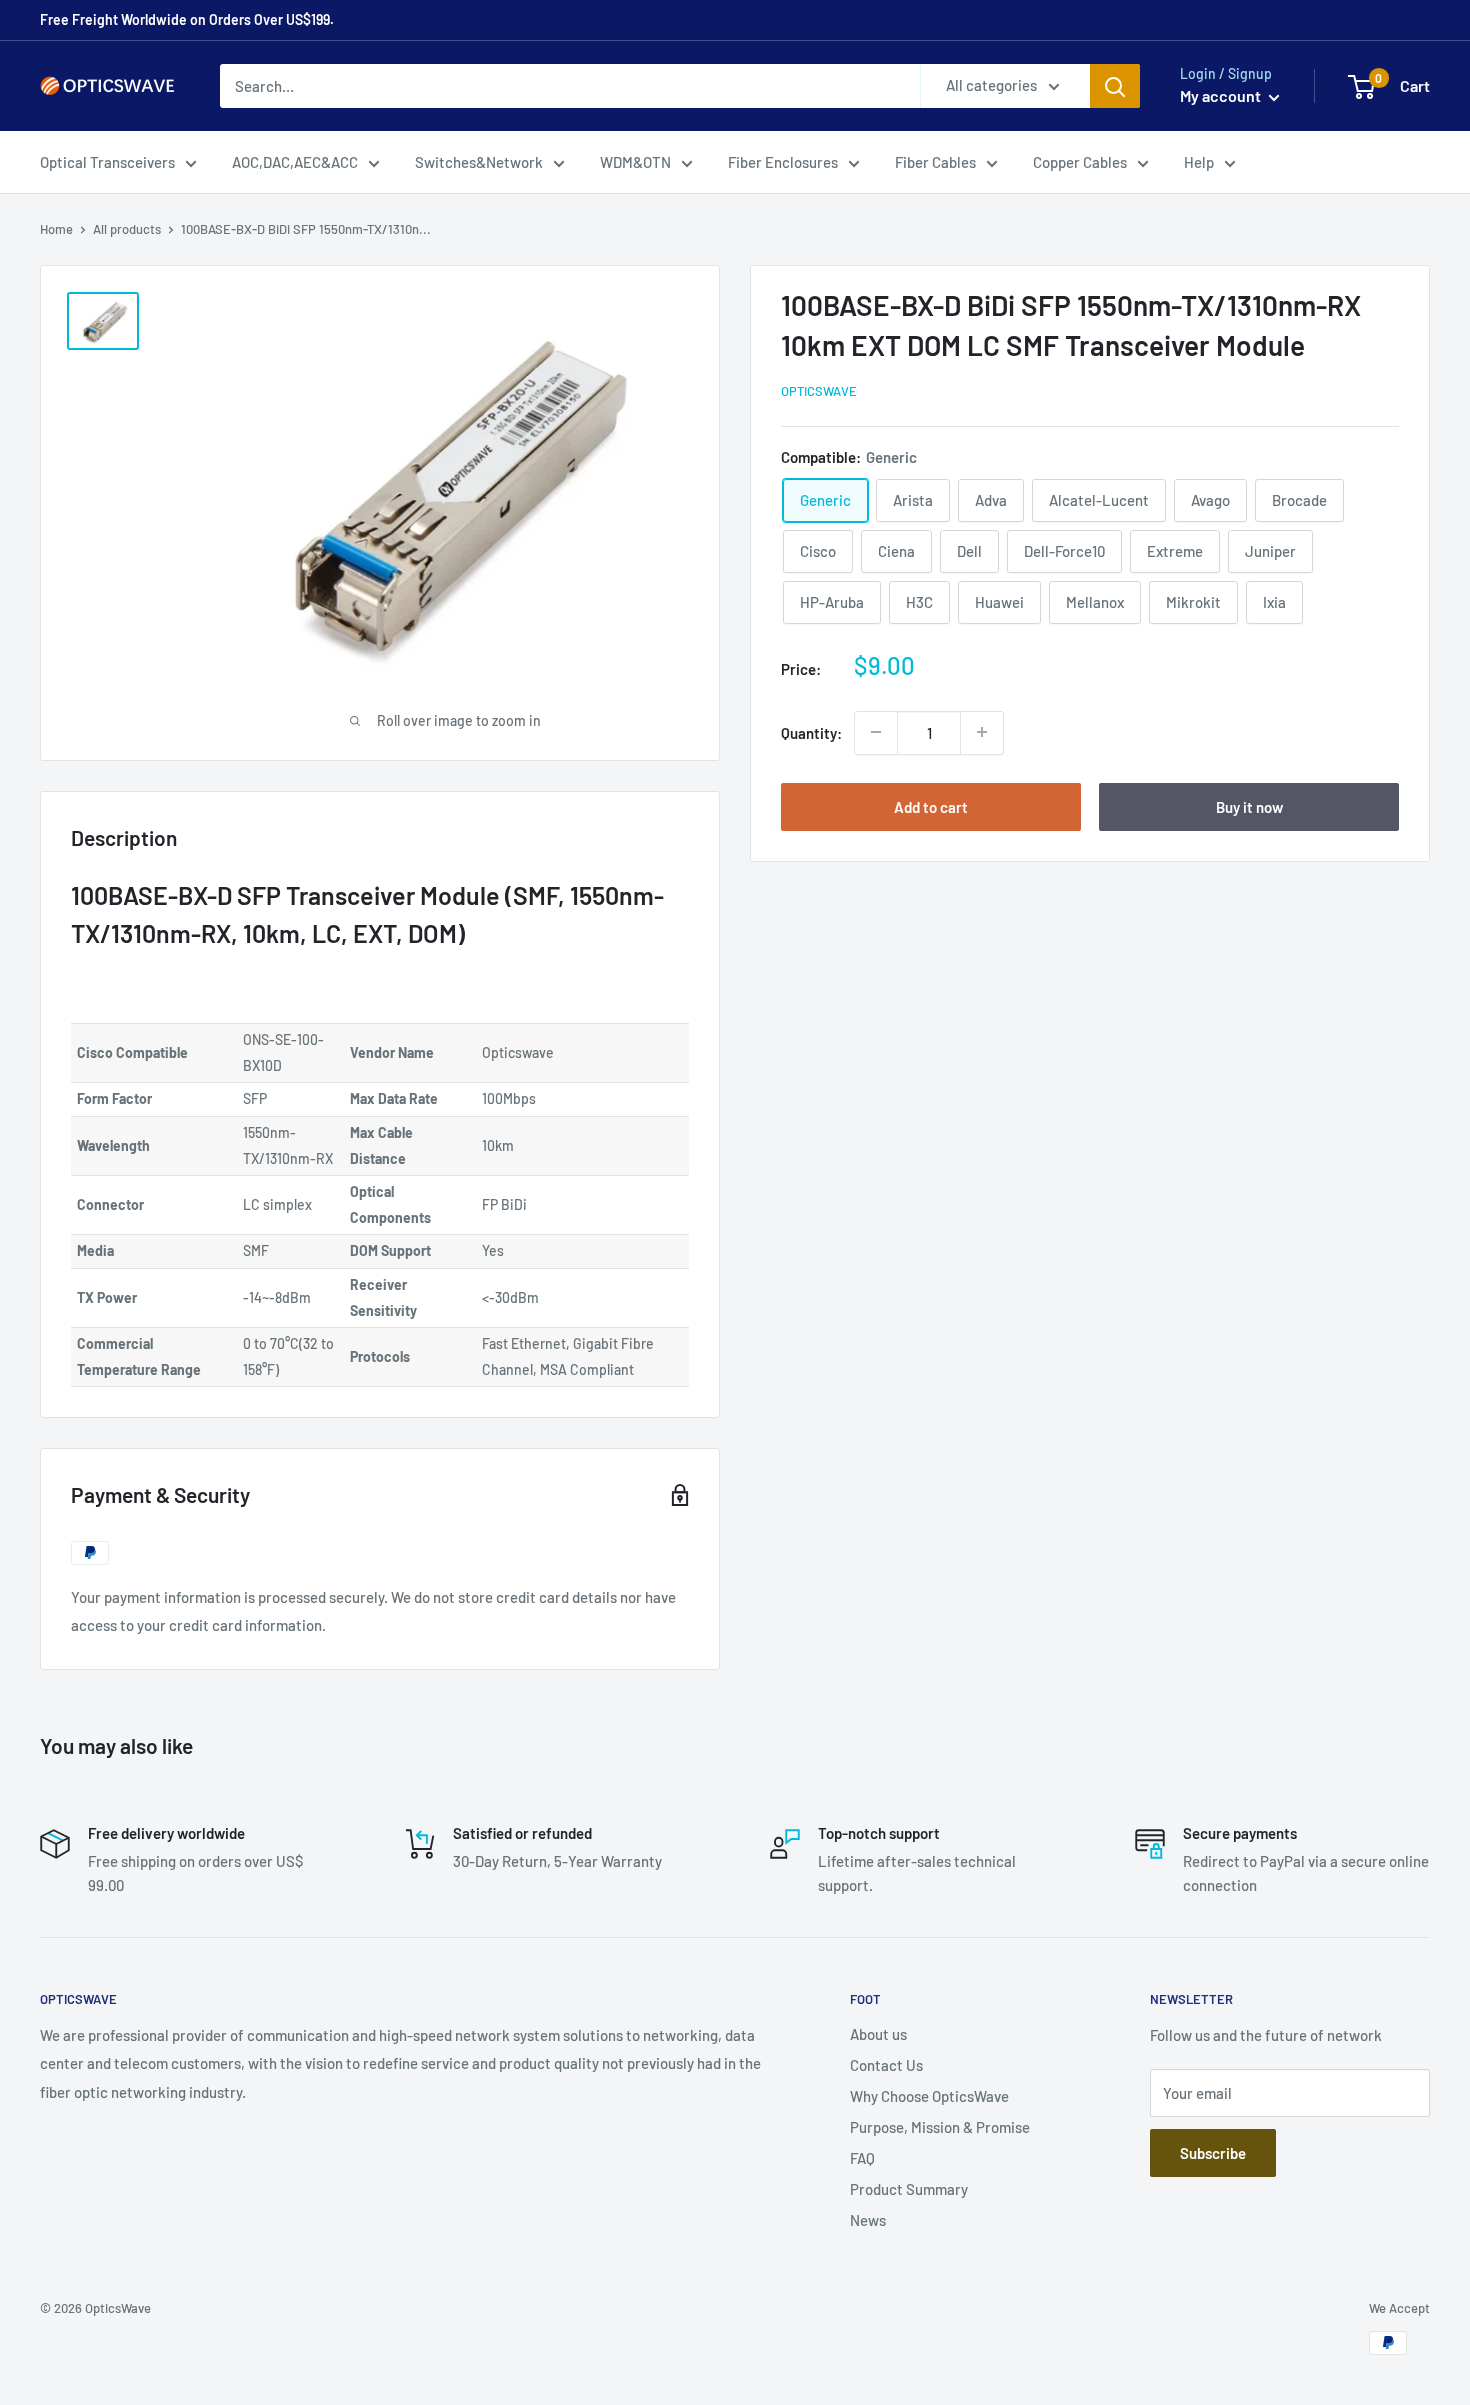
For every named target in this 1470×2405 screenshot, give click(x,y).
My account (1222, 95)
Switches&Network (479, 162)
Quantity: (811, 732)
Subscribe (1213, 2153)
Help (1199, 162)
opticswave (819, 391)
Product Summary (909, 2189)
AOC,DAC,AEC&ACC (295, 162)
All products (127, 229)
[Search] (1115, 86)
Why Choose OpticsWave (929, 2096)
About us (878, 2034)
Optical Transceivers (107, 162)
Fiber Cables (935, 162)
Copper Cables (1080, 162)
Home (56, 229)
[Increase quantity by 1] (982, 732)
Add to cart (931, 806)
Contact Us (886, 2065)
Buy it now (1249, 806)
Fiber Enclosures (783, 162)
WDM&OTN (635, 162)
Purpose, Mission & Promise (940, 2127)
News (868, 2220)
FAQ (862, 2158)
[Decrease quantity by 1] (876, 732)
